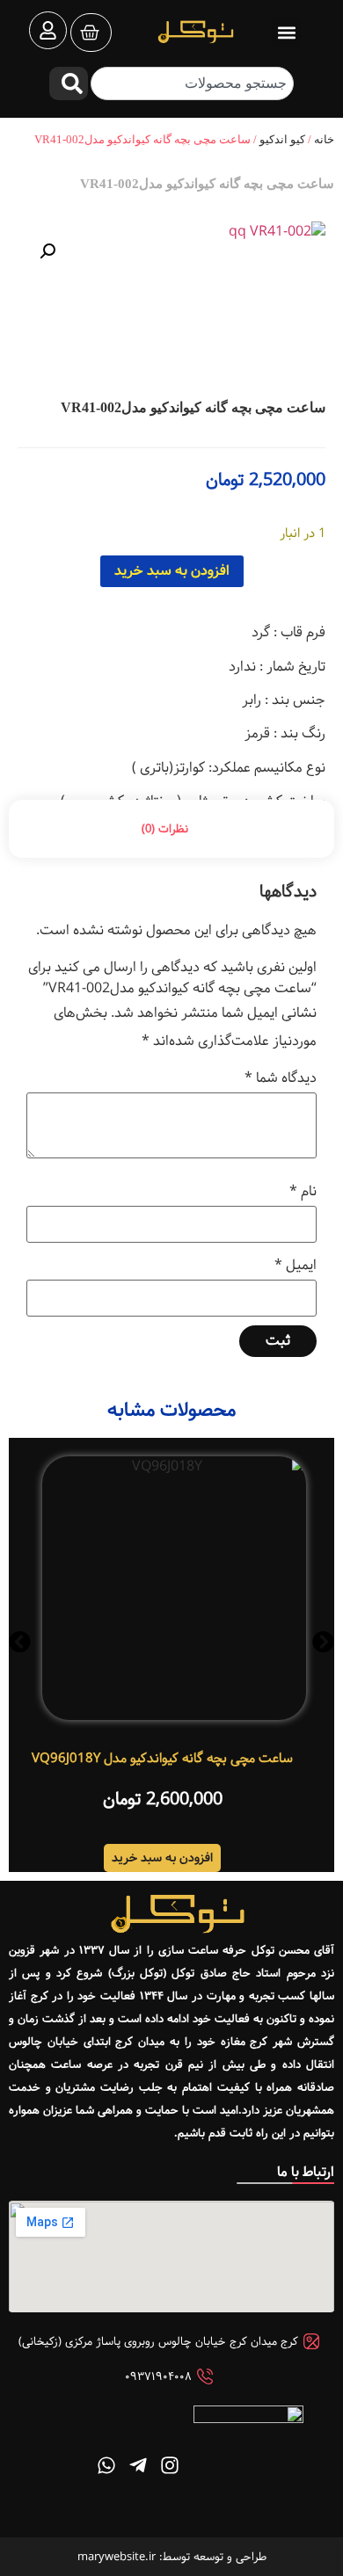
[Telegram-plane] (138, 2465)
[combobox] (192, 83)
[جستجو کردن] (69, 83)
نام (303, 1192)
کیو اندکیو (282, 139)
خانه (324, 139)
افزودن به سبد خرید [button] (162, 1858)
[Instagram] (170, 2465)
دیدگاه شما (281, 1078)
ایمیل (296, 1266)
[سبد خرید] (91, 33)
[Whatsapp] (106, 2465)
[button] (286, 32)
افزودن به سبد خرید (172, 571)
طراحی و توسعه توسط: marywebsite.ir (172, 2557)
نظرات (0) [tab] (165, 829)
